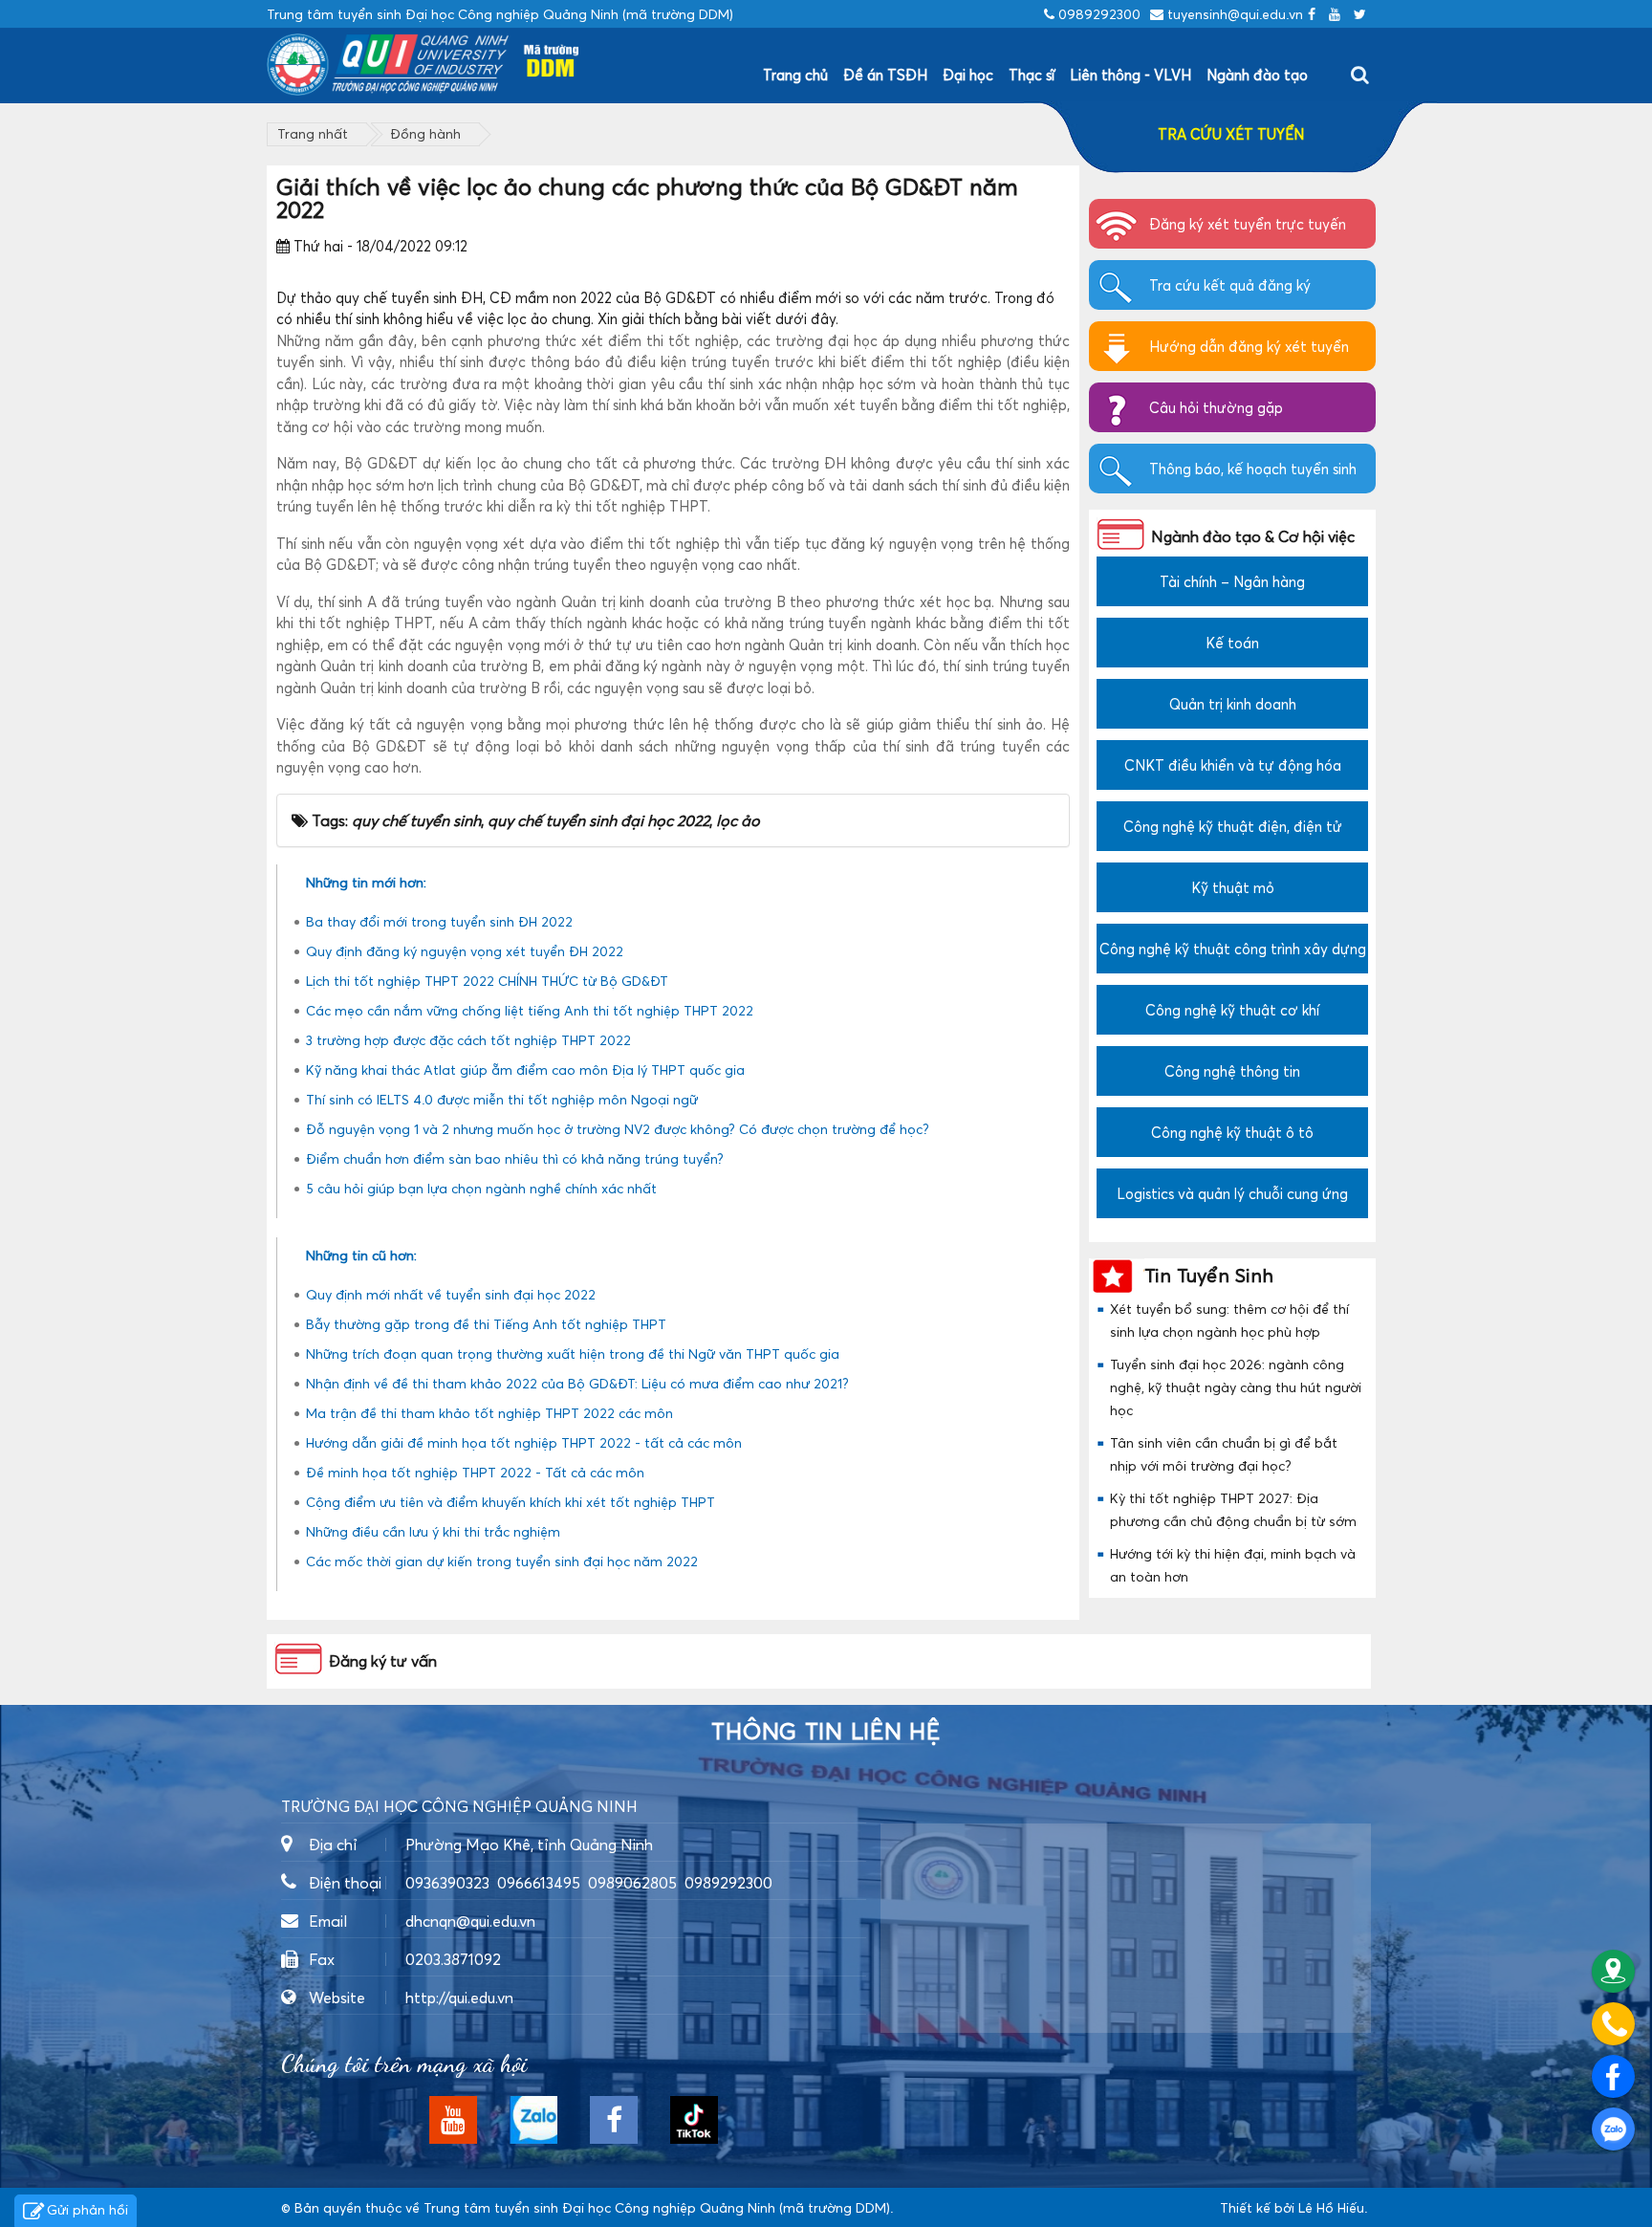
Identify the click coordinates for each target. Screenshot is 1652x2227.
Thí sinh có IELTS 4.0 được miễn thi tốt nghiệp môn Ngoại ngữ (502, 1099)
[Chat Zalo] (1613, 2129)
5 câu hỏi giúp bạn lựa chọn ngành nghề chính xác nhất (481, 1188)
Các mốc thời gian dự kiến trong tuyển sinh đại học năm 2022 (502, 1561)
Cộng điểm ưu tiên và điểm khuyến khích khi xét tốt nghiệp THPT (511, 1502)
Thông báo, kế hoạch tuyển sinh (1253, 469)
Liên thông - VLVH (1130, 75)
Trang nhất (313, 133)
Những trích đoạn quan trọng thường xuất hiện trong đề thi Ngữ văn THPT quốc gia (573, 1354)
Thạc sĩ (1032, 75)
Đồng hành (425, 133)
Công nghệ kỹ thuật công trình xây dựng (1233, 949)
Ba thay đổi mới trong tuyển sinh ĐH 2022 (439, 921)
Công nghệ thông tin (1232, 1071)
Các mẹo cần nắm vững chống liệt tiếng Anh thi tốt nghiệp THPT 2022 (530, 1010)
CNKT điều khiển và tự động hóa (1233, 765)
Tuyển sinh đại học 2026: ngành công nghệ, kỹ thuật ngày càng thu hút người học (1236, 1387)
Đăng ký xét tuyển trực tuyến (1248, 224)
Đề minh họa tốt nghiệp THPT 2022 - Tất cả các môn (475, 1472)
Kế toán (1232, 643)
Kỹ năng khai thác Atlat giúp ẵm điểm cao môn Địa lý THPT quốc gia (525, 1070)
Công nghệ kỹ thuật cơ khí (1232, 1010)
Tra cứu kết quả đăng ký (1230, 285)
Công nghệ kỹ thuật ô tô (1232, 1132)
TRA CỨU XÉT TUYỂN (1231, 134)
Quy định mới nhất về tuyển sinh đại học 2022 (451, 1294)
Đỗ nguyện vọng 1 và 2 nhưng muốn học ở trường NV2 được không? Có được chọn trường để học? (618, 1129)
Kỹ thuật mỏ (1233, 887)
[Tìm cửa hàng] (1613, 1971)
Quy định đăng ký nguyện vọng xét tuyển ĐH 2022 (465, 951)
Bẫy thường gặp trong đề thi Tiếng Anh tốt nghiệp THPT (486, 1324)
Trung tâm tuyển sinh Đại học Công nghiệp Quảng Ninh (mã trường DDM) (657, 2207)
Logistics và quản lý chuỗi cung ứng (1232, 1193)
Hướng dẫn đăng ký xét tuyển (1249, 346)
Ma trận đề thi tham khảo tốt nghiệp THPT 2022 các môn (489, 1413)
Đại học (968, 75)
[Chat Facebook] (1613, 2076)
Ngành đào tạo (1257, 75)
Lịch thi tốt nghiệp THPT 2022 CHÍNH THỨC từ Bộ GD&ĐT (487, 981)
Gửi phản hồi (87, 2209)
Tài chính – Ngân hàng (1232, 581)
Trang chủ (795, 75)
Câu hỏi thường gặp (1216, 407)
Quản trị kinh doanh (1233, 704)
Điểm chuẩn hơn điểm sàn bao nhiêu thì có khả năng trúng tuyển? (515, 1158)
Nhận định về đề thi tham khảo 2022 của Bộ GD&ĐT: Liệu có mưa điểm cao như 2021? (577, 1383)
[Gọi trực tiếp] (1613, 2024)
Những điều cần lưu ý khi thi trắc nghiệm (433, 1531)
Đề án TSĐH (885, 75)
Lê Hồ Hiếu (1331, 2207)
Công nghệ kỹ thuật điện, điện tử (1233, 826)
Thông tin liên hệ (826, 1732)
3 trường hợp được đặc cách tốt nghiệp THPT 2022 (468, 1040)
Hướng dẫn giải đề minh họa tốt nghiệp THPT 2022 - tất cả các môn (524, 1442)
